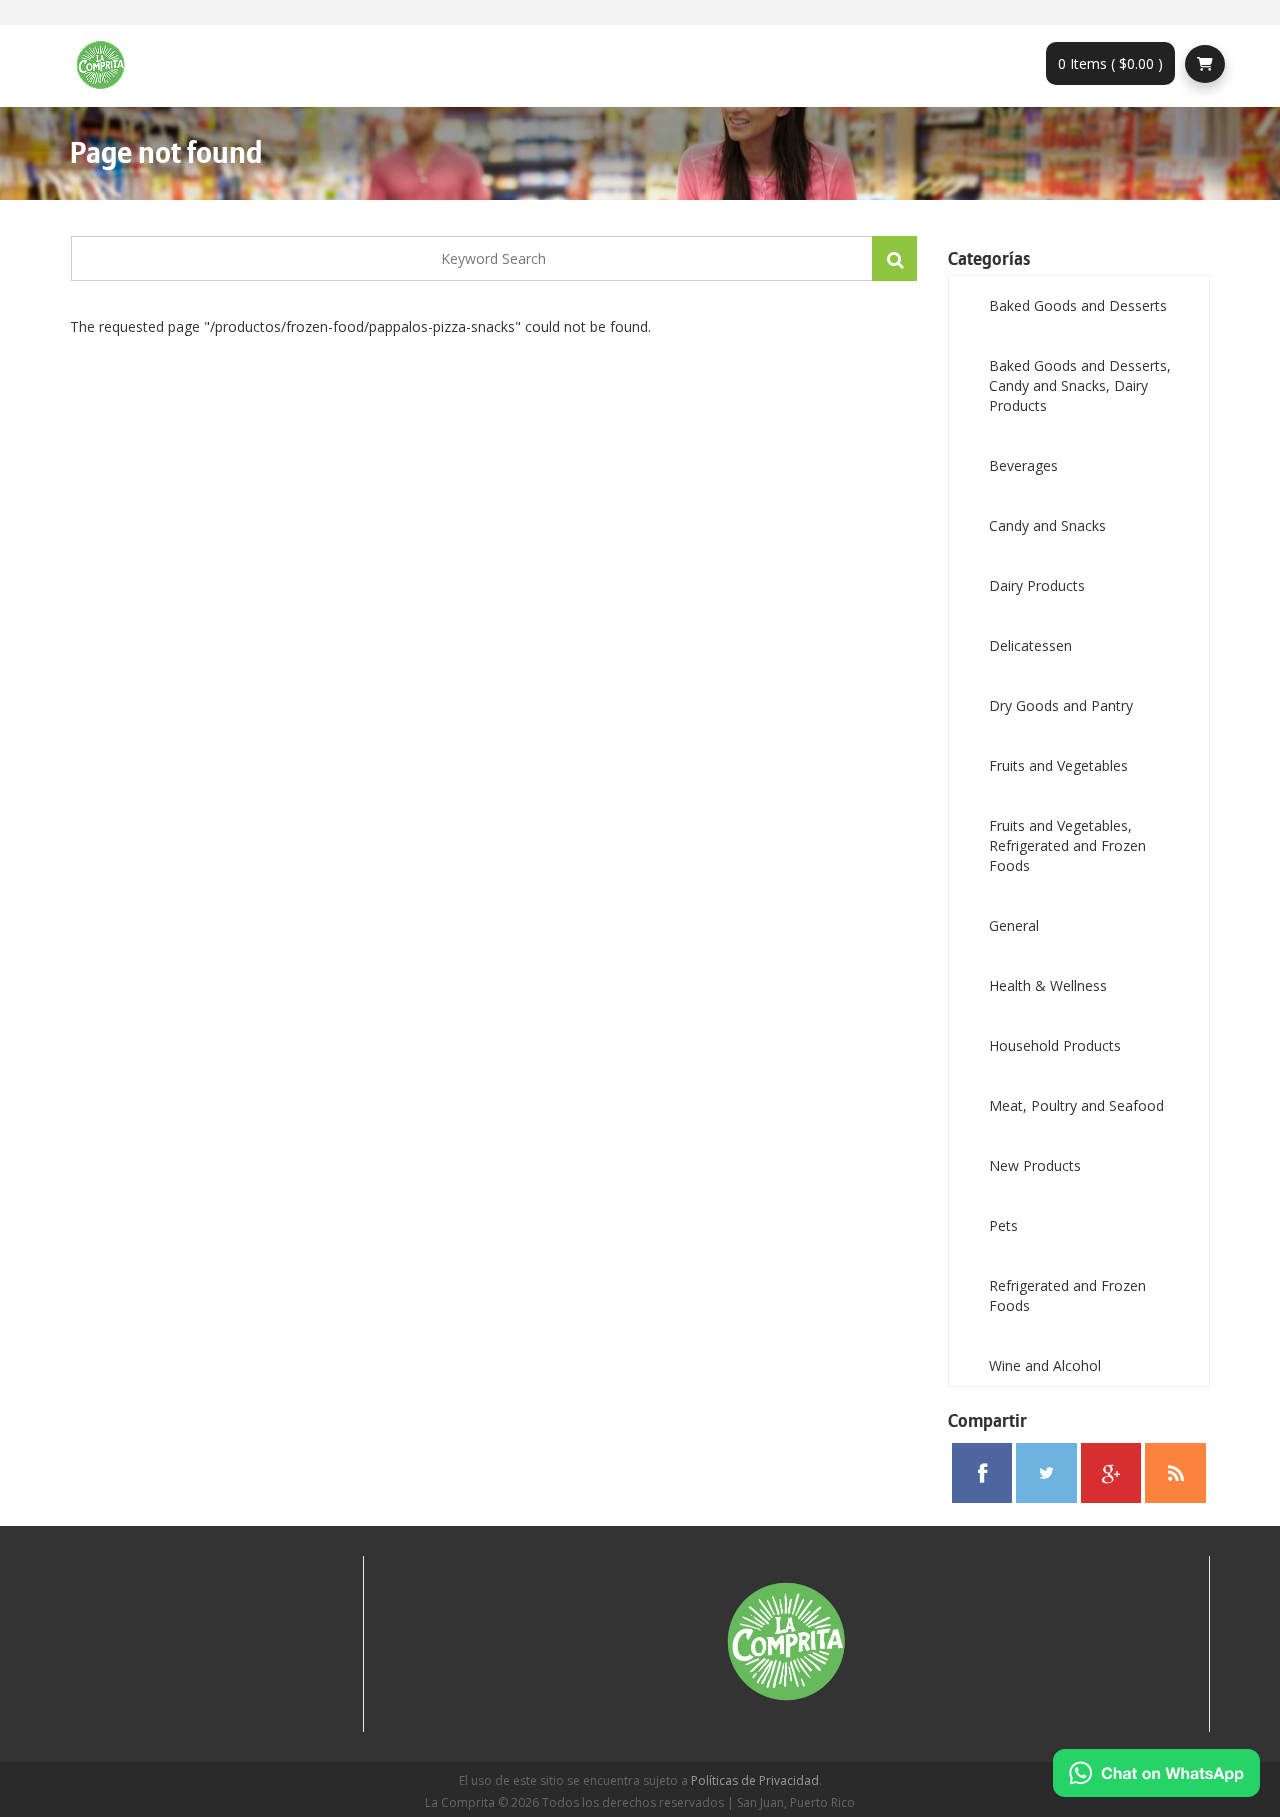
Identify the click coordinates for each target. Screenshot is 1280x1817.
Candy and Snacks (1047, 525)
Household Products (1055, 1045)
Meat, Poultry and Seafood (1076, 1105)
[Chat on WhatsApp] (1156, 1773)
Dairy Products (1037, 585)
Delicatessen (1030, 645)
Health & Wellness (1048, 985)
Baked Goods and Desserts (1078, 305)
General (1014, 925)
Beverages (1023, 465)
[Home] (108, 66)
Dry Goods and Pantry (1061, 705)
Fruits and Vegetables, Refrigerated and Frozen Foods (1067, 845)
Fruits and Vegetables (1058, 765)
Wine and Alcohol (1045, 1365)
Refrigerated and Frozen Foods (1067, 1295)
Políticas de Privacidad (755, 1780)
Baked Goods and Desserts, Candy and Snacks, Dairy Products (1080, 385)
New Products (1035, 1165)
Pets (1003, 1225)
